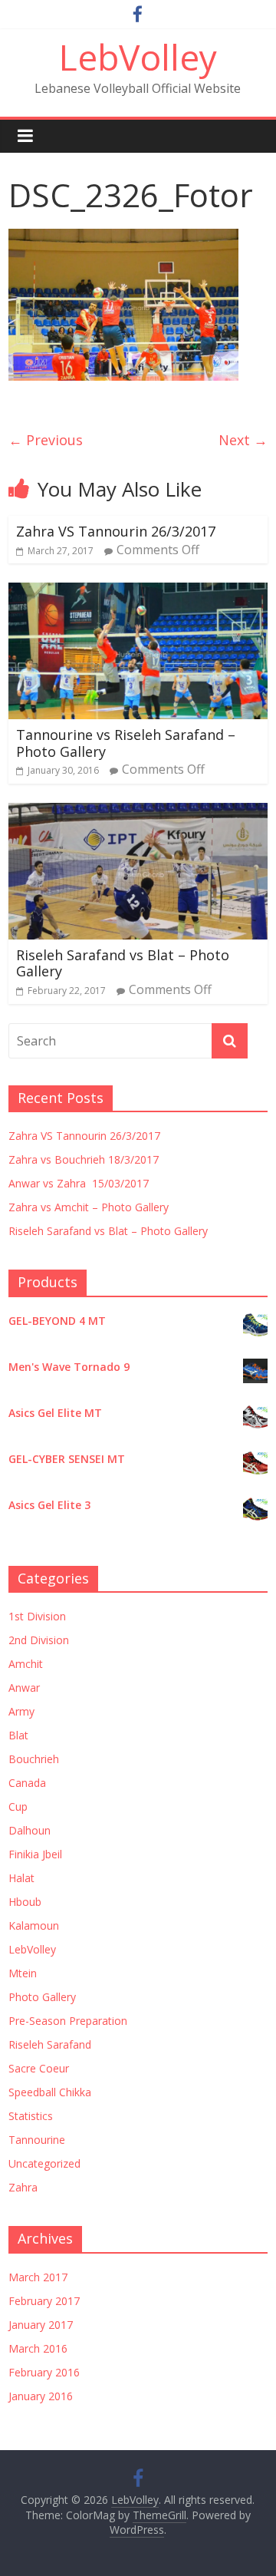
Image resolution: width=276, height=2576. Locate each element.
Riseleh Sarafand (50, 2044)
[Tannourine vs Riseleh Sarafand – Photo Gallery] (138, 592)
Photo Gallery (42, 1997)
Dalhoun (30, 1830)
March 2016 (38, 2348)
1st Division (37, 1616)
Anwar (24, 1688)
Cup (18, 1807)
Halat (21, 1878)
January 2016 (41, 2396)
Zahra (23, 2187)
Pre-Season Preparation (68, 2021)
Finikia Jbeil (35, 1854)
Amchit (26, 1664)
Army (21, 1711)
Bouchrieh (34, 1759)
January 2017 (41, 2325)
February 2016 (44, 2372)
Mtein (23, 1973)
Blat (18, 1735)
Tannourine (37, 2140)
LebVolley (138, 57)
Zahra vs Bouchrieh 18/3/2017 (84, 1159)
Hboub (25, 1902)
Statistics (31, 2116)
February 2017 (44, 2301)
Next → (243, 440)
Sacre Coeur (39, 2068)
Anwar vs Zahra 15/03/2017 (79, 1183)
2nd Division (39, 1640)
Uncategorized (44, 2163)
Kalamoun (34, 1925)
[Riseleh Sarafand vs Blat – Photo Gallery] (138, 812)
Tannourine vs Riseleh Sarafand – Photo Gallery (126, 743)
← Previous (46, 440)
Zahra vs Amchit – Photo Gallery (89, 1207)
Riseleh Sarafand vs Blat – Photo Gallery (123, 963)
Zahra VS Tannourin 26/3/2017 (116, 531)
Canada (27, 1783)
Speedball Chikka (50, 2092)
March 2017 (38, 2277)
